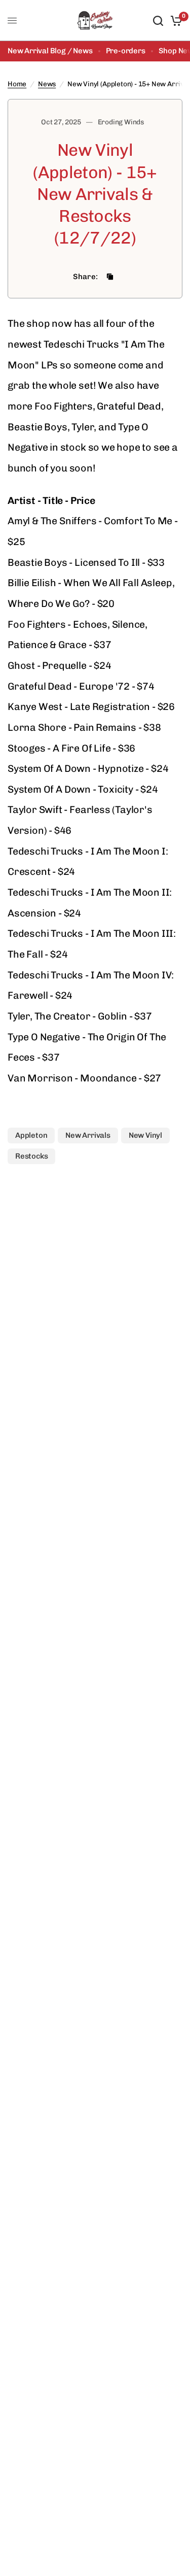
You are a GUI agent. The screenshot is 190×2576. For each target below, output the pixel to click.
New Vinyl (145, 1135)
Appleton (31, 1135)
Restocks (31, 1156)
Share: (86, 277)
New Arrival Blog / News (50, 51)
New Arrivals (88, 1135)
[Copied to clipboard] (110, 277)
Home (17, 84)
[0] (175, 21)
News (47, 84)
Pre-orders (126, 51)
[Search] (158, 21)
